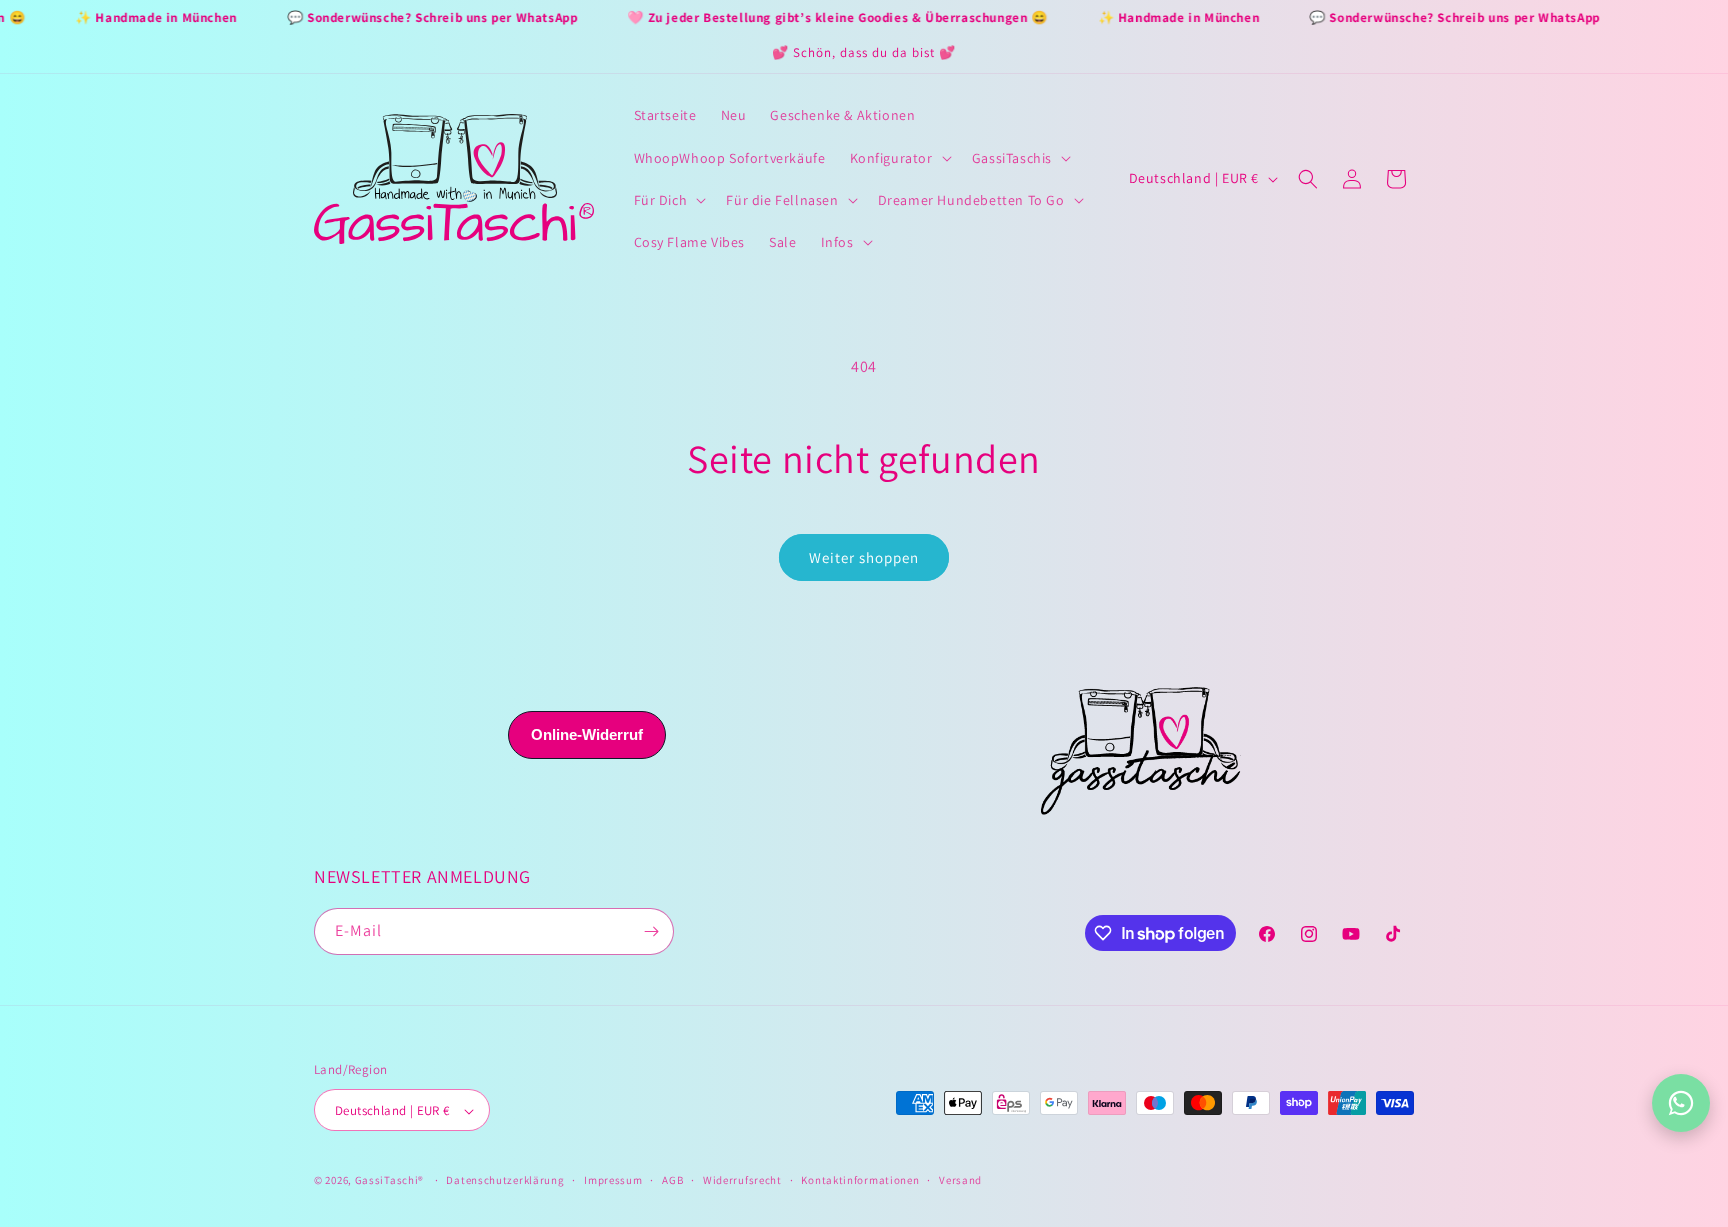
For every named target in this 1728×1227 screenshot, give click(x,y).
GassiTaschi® (389, 1181)
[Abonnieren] (651, 931)
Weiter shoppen (864, 557)
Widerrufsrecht (742, 1180)
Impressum (613, 1180)
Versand (960, 1180)
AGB (672, 1180)
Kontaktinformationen (860, 1180)
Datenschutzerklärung (505, 1180)
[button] (899, 158)
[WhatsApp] (1681, 1103)
